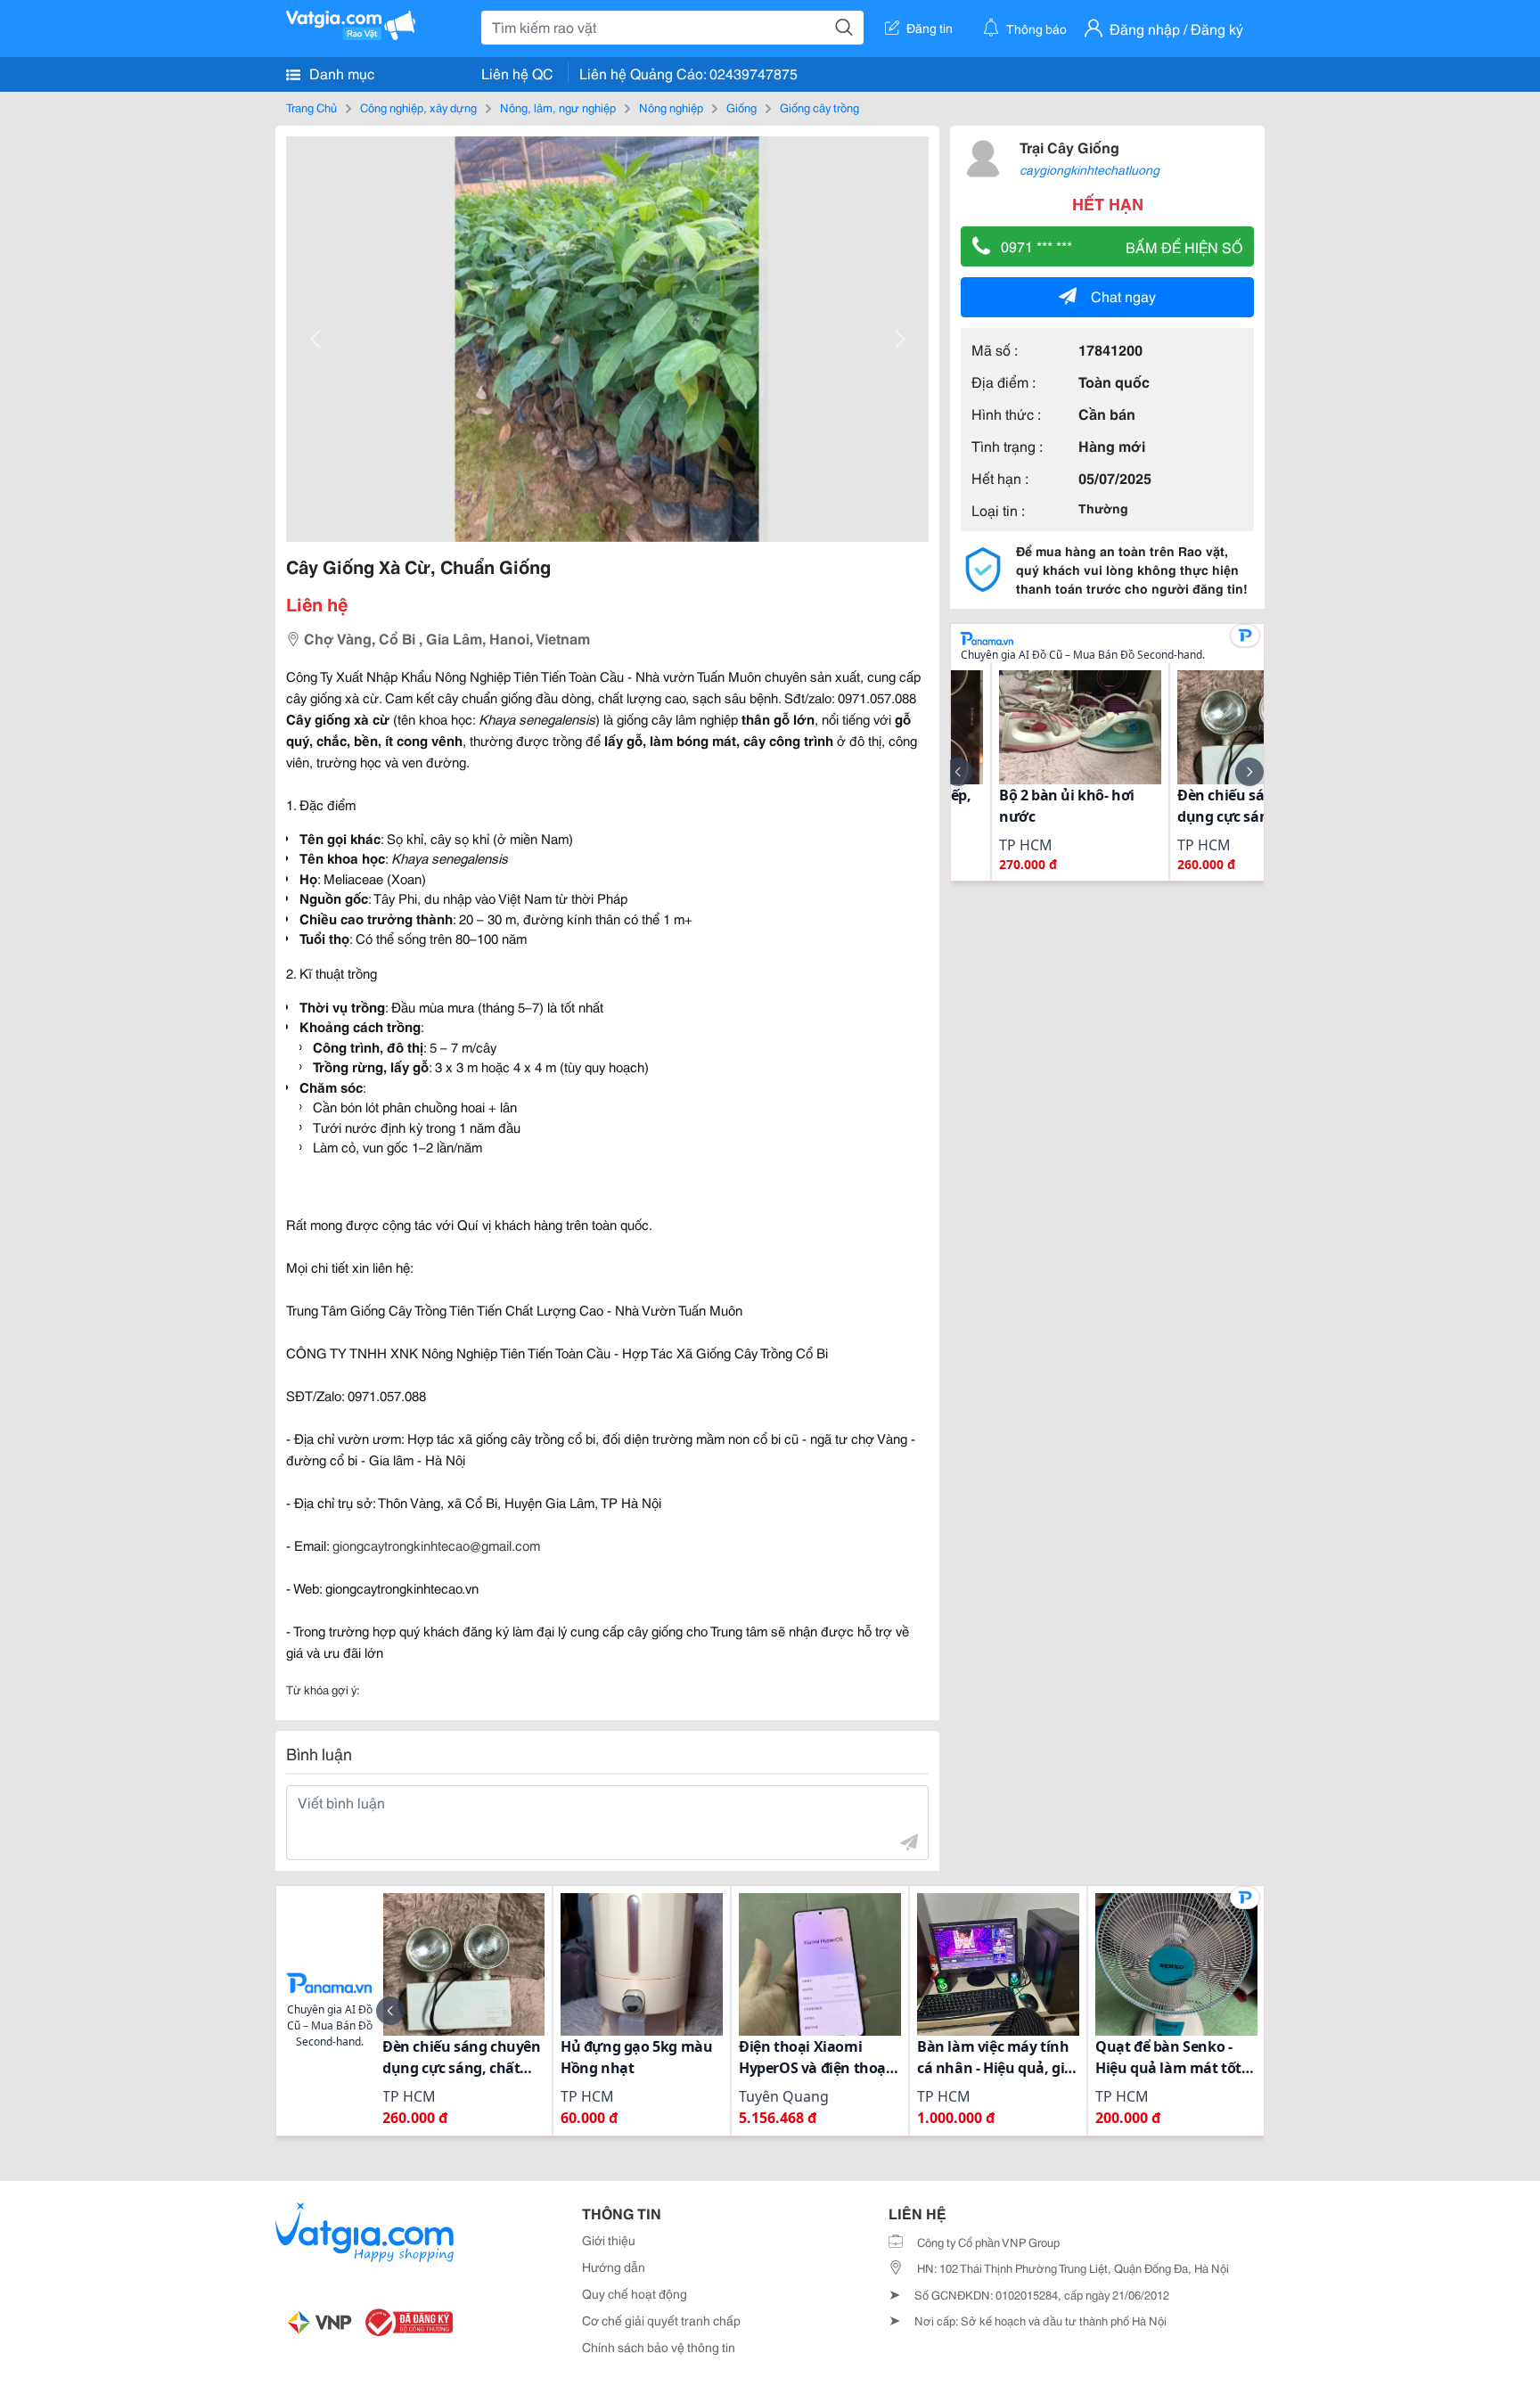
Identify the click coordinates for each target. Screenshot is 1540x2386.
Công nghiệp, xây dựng (418, 107)
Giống (741, 107)
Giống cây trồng (819, 107)
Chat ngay (1123, 295)
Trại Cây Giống (1069, 147)
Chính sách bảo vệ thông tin (659, 2347)
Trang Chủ (311, 107)
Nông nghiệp (671, 107)
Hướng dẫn (614, 2267)
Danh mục (340, 73)
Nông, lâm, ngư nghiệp (558, 107)
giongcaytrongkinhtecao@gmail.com (436, 1545)
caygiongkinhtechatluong (1089, 169)
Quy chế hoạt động (635, 2293)
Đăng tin (930, 28)
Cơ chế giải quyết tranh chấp (661, 2320)
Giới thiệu (609, 2240)
